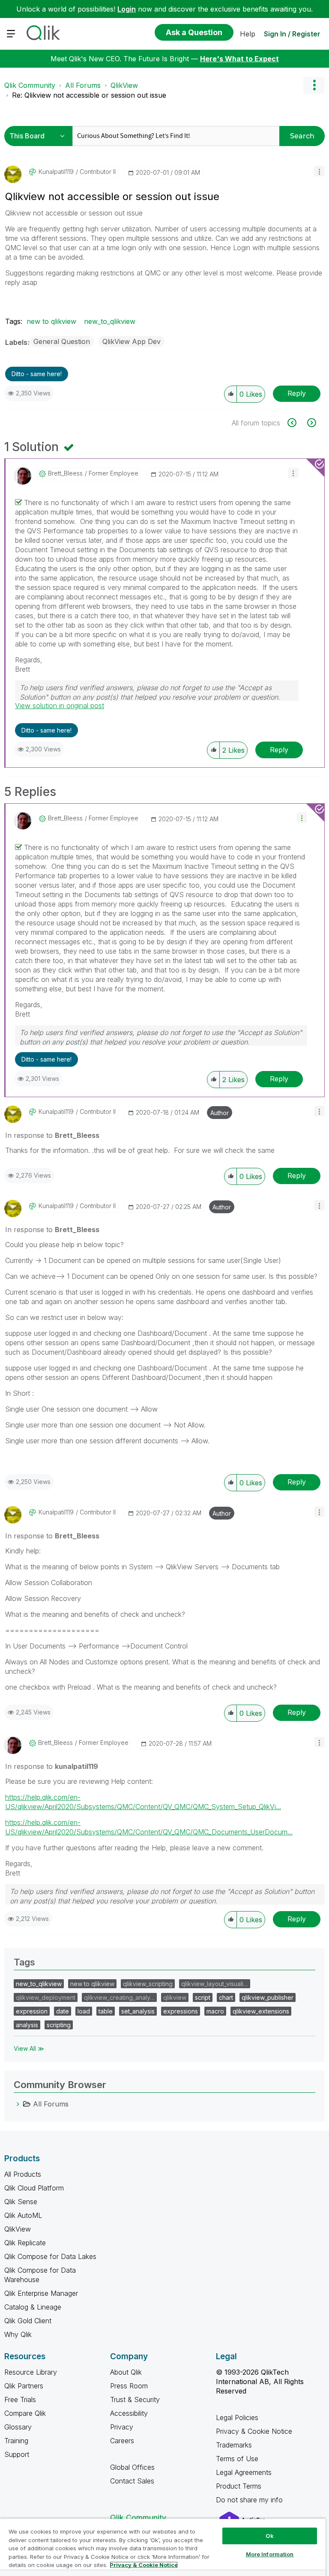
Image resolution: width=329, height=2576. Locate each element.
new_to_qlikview (110, 321)
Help (248, 34)
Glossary (18, 2427)
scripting (59, 2025)
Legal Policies (237, 2417)
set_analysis (138, 2011)
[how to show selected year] (297, 423)
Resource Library (31, 2372)
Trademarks (234, 2445)
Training (16, 2441)
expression (32, 2011)
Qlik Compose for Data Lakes (50, 2256)
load (84, 2011)
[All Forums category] (18, 2104)
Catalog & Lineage (33, 2307)
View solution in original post (60, 706)
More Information (270, 2554)
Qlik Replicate (25, 2243)
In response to (52, 1135)
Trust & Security (135, 2399)
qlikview (175, 1997)
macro (215, 2011)
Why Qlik (18, 2334)
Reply (297, 393)
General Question (62, 341)
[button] (319, 171)
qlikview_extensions (261, 2011)
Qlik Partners (24, 2386)
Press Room (129, 2386)
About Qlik (126, 2372)
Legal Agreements (244, 2472)
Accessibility (129, 2413)
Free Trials (20, 2399)
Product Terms (239, 2486)
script (203, 1997)
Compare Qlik (25, 2413)
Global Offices (132, 2467)
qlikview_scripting (148, 1984)
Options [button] (314, 85)
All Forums (83, 85)
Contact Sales (132, 2481)
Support (17, 2454)
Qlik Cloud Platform (34, 2188)
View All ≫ (29, 2048)
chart (226, 1997)
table (106, 2011)
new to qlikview (51, 321)
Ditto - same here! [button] (37, 374)
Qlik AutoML (23, 2215)
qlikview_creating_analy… (119, 1997)
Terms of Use (237, 2459)
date (63, 2011)
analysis (27, 2025)
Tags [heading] (24, 1962)
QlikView (124, 85)
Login (127, 9)
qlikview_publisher (268, 1997)
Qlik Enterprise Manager (41, 2293)
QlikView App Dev (132, 341)
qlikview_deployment (46, 1997)
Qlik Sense (21, 2202)
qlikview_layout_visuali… (215, 1984)
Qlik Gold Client (28, 2321)
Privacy (122, 2427)
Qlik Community (30, 85)
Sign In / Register (292, 34)
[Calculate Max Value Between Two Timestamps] (311, 423)
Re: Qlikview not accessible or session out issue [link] (89, 95)
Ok (269, 2536)
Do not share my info (250, 2500)
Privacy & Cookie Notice (254, 2431)
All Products (23, 2174)
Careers (122, 2441)
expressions (181, 2011)
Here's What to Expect (239, 59)
